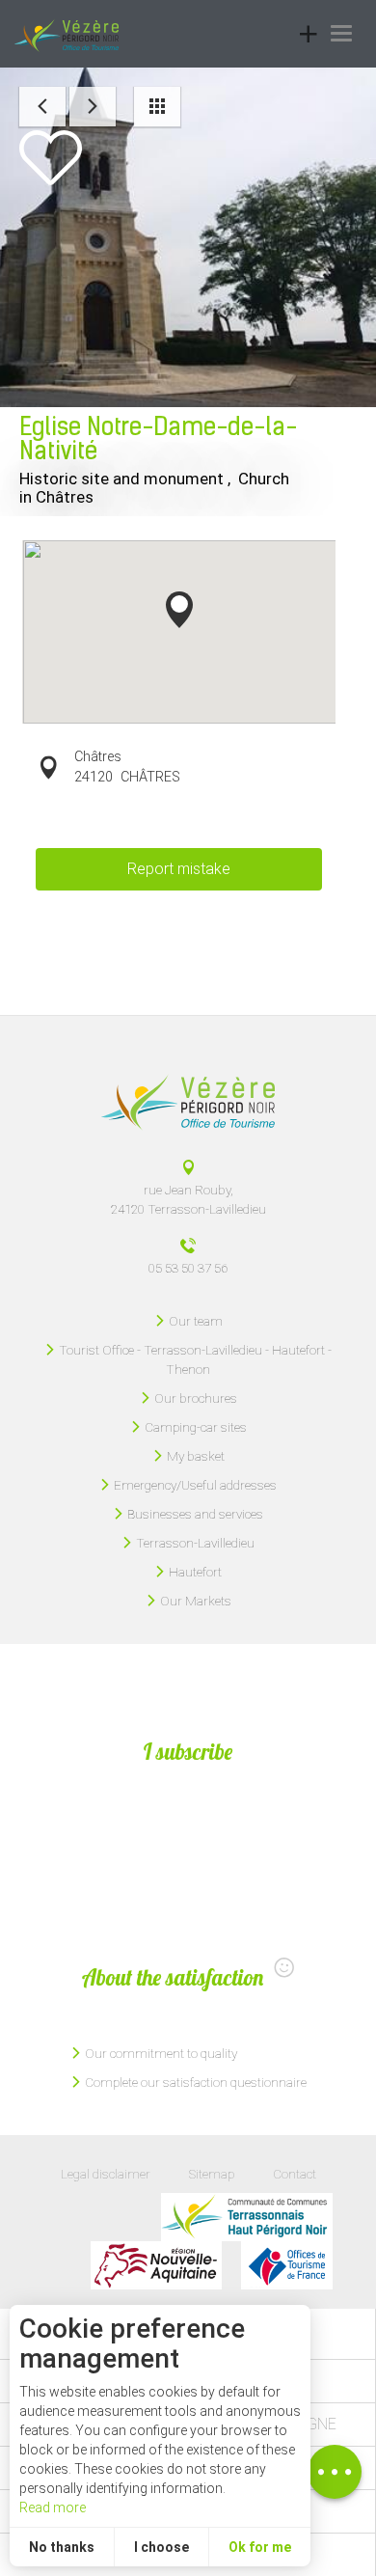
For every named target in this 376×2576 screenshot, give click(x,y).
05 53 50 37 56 (188, 1268)
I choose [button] (161, 2547)
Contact (295, 2174)
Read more (53, 2507)
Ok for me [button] (260, 2547)
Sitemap (212, 2174)
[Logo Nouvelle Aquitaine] (156, 2265)
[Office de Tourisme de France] (287, 2265)
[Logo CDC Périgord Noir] (247, 2217)
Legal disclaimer (106, 2174)
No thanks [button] (62, 2547)
